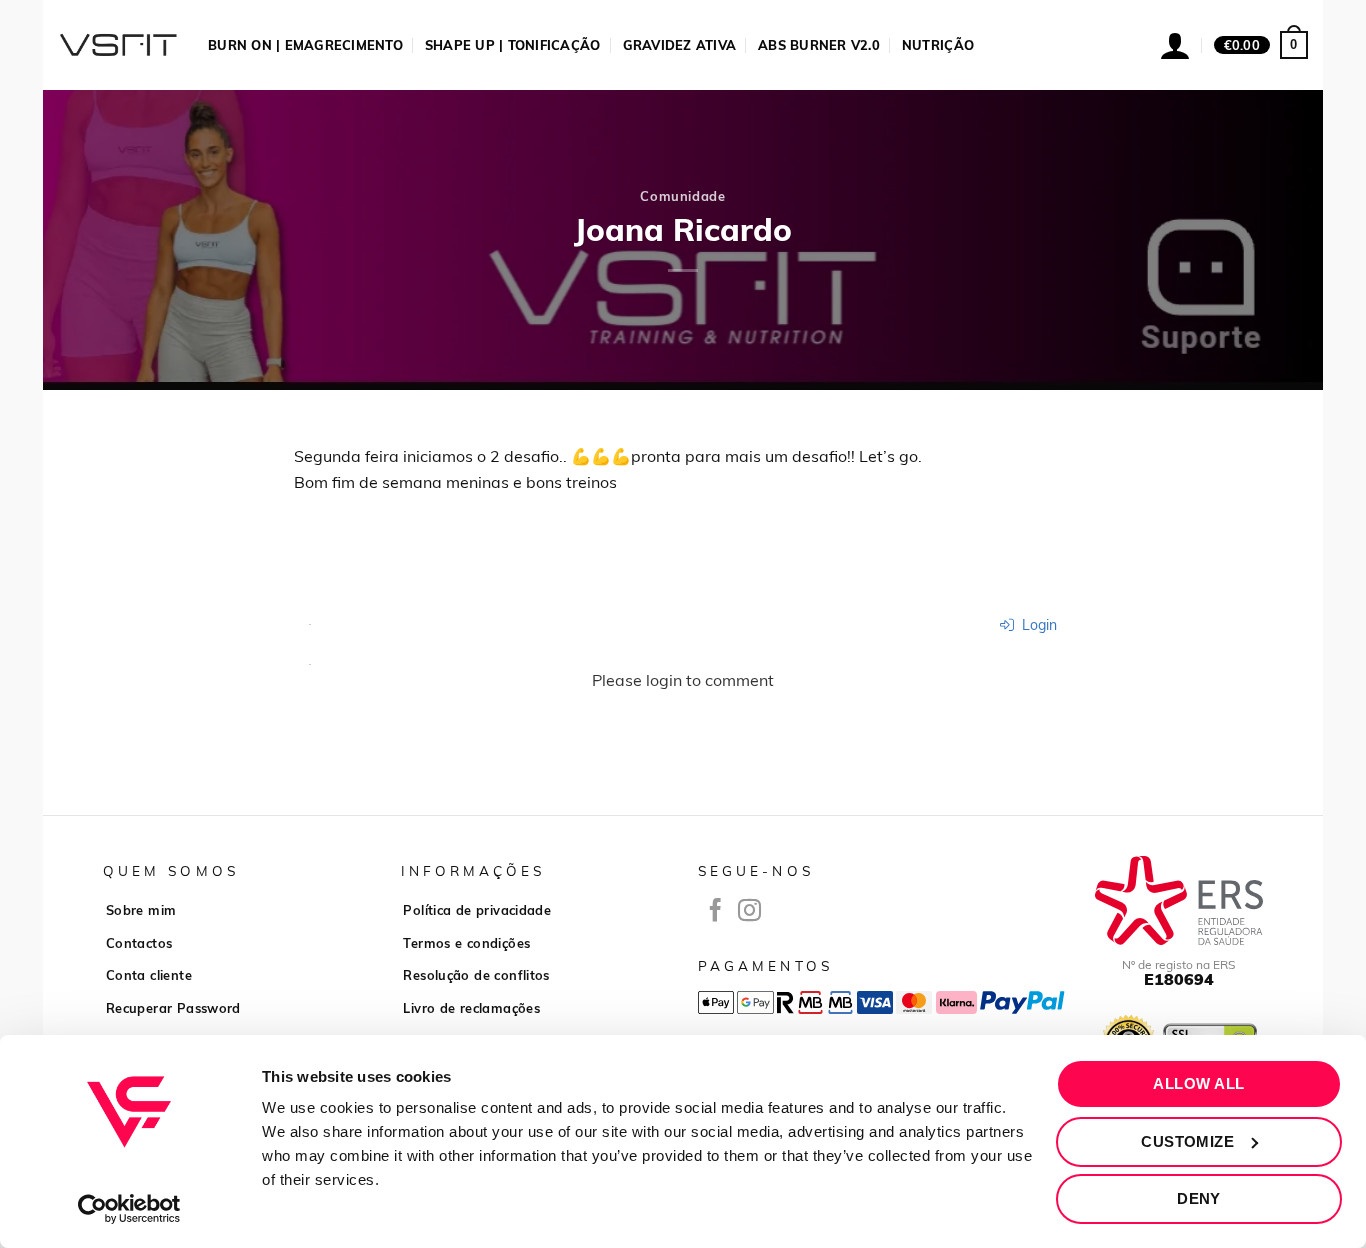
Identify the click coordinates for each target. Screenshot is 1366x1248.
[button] (1261, 45)
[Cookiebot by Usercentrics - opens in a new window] (129, 1209)
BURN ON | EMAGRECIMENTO (305, 45)
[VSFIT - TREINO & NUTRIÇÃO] (118, 45)
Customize (1187, 1141)
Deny (1199, 1198)
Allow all (1198, 1083)
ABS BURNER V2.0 (819, 45)
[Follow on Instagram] (749, 912)
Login (1037, 625)
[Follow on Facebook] (715, 912)
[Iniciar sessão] (1175, 45)
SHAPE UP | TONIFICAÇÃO (513, 45)
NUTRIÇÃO (938, 45)
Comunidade (682, 196)
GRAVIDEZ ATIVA (680, 45)
